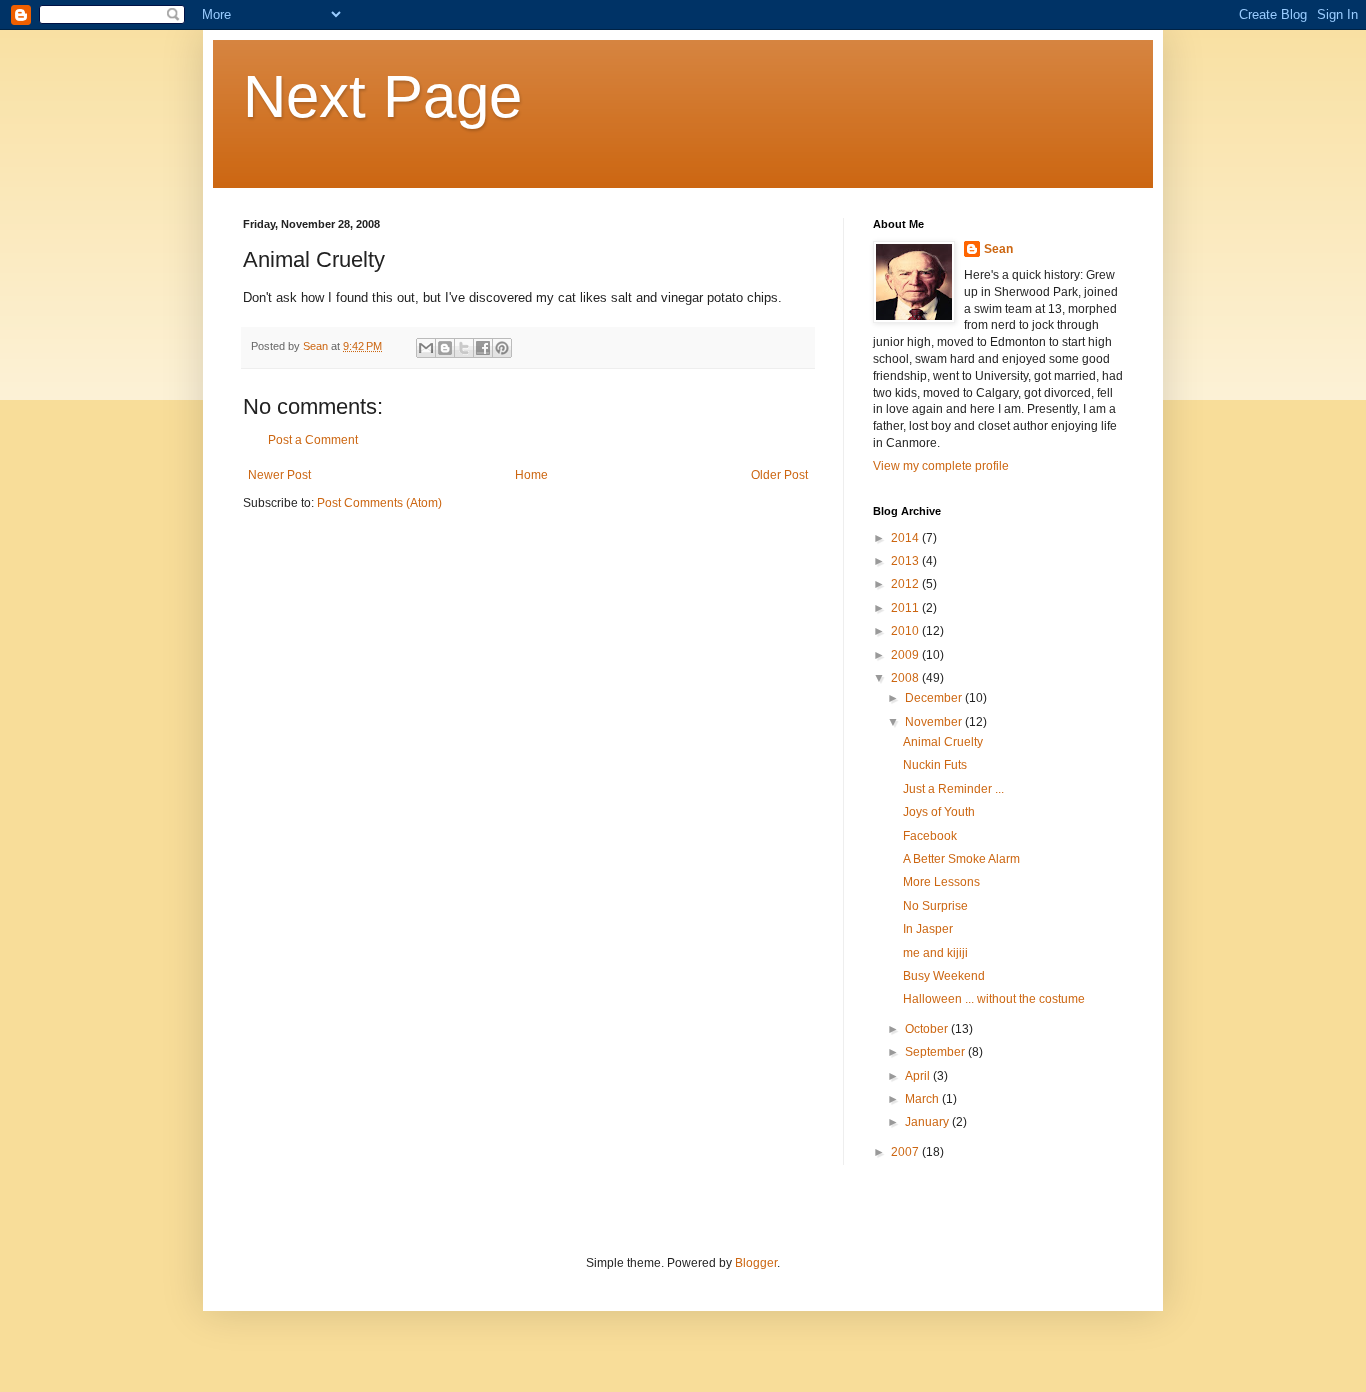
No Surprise (935, 906)
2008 (906, 678)
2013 (906, 561)
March (923, 1099)
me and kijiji (935, 953)
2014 (906, 538)
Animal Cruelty (943, 742)
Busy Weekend (944, 976)
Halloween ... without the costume (994, 999)
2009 (906, 655)
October (928, 1029)
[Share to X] (464, 348)
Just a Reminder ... (953, 789)
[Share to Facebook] (483, 348)
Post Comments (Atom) (379, 503)
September (936, 1052)
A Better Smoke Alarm (961, 859)
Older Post (779, 475)
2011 (906, 608)
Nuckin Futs (935, 765)
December (935, 698)
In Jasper (928, 929)
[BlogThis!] (445, 348)
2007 (906, 1152)
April (919, 1076)
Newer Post (279, 475)
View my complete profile (941, 466)
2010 (906, 631)
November (935, 722)
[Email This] (426, 348)
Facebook (930, 836)
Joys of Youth (939, 812)
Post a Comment (313, 440)
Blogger (756, 1263)
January (928, 1122)
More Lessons (941, 882)
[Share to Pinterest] (502, 348)
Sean (998, 249)
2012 (906, 584)
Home (531, 475)
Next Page (382, 96)
